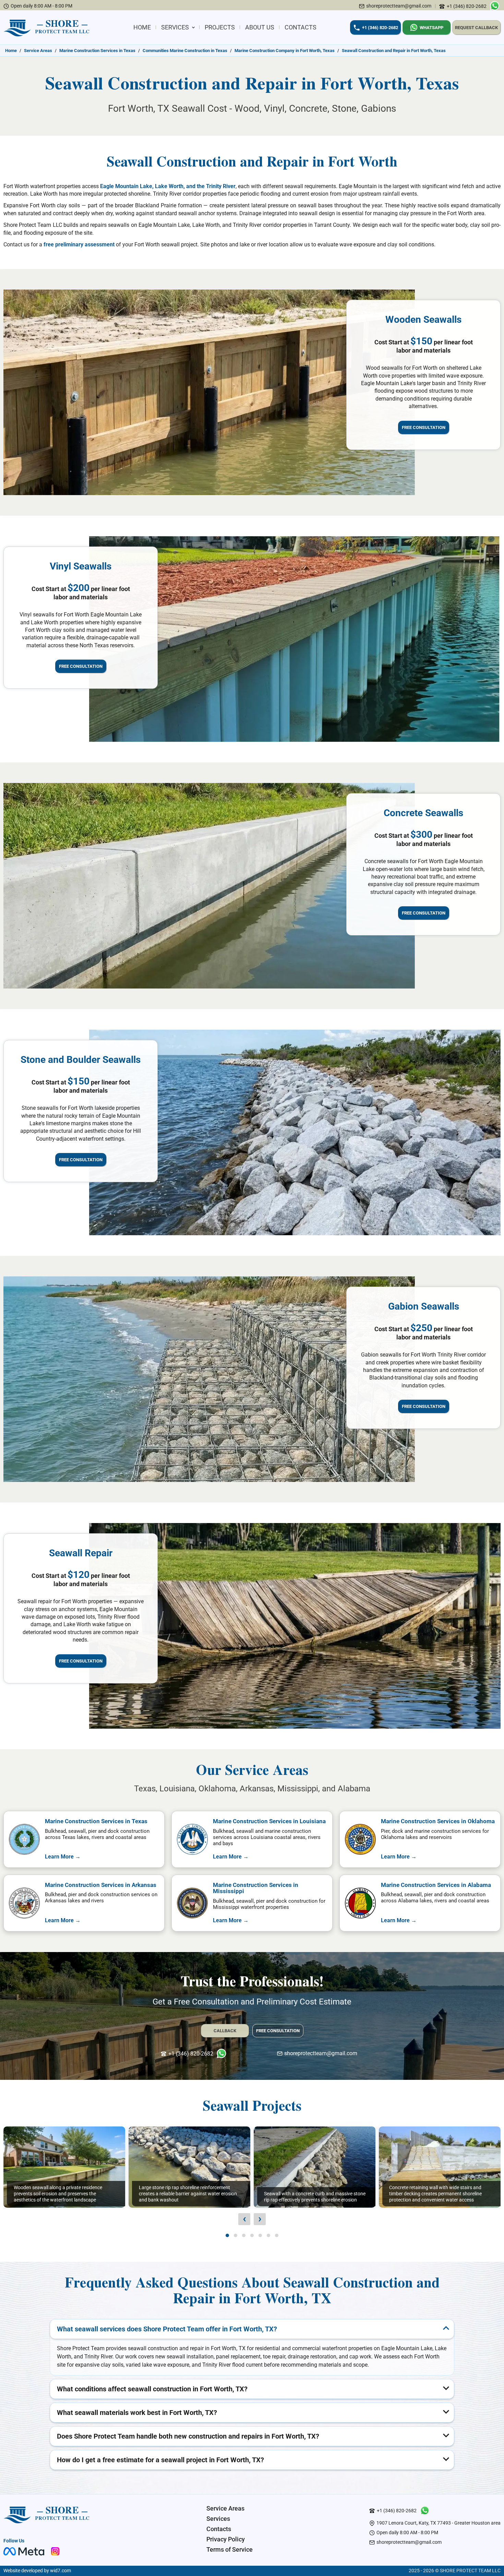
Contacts (301, 27)
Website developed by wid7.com (37, 2571)
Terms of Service (230, 2549)
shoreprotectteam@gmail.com (399, 6)
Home (142, 27)
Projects (220, 27)
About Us (260, 27)
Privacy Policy (226, 2539)
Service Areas (225, 2508)
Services (175, 27)
